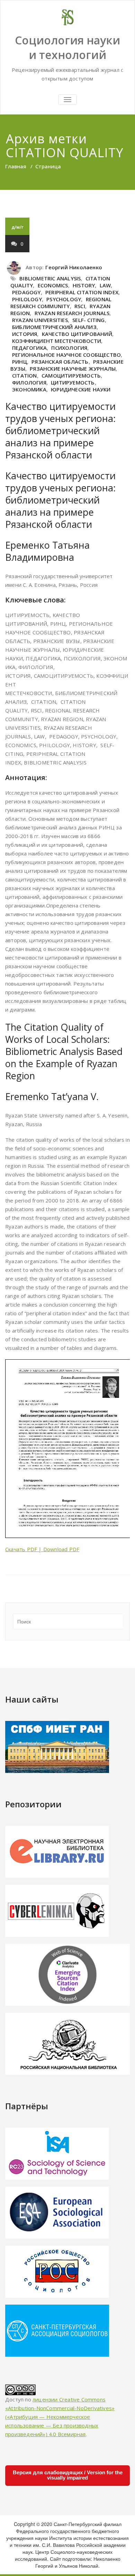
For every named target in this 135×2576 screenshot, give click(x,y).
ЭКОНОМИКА (29, 389)
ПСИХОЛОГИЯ (69, 348)
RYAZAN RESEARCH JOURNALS (72, 313)
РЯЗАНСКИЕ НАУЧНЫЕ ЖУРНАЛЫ (73, 369)
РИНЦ (20, 362)
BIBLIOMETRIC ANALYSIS (50, 278)
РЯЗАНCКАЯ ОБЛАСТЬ (60, 362)
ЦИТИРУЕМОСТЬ (73, 382)
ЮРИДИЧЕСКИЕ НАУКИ (81, 389)
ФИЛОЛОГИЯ (29, 382)
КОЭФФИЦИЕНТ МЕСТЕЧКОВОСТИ (57, 341)
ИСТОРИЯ (25, 334)
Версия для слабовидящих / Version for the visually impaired (68, 2475)
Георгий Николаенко (74, 267)
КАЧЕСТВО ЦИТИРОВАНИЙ (77, 334)
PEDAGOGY (26, 292)
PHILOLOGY (27, 299)
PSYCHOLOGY (64, 299)
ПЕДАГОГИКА (29, 348)
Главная (16, 166)
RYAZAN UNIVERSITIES (40, 320)
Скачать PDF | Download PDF (42, 1549)
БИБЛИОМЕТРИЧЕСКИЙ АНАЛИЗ (54, 327)
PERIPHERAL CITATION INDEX (82, 292)
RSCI (80, 306)
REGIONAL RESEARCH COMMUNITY (61, 303)
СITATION (25, 375)
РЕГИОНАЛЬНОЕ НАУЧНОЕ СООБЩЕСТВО (66, 355)
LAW (105, 285)
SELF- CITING (88, 320)
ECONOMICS (53, 285)
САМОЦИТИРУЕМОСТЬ (71, 375)
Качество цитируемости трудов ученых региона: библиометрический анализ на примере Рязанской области (60, 430)
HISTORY (84, 285)
